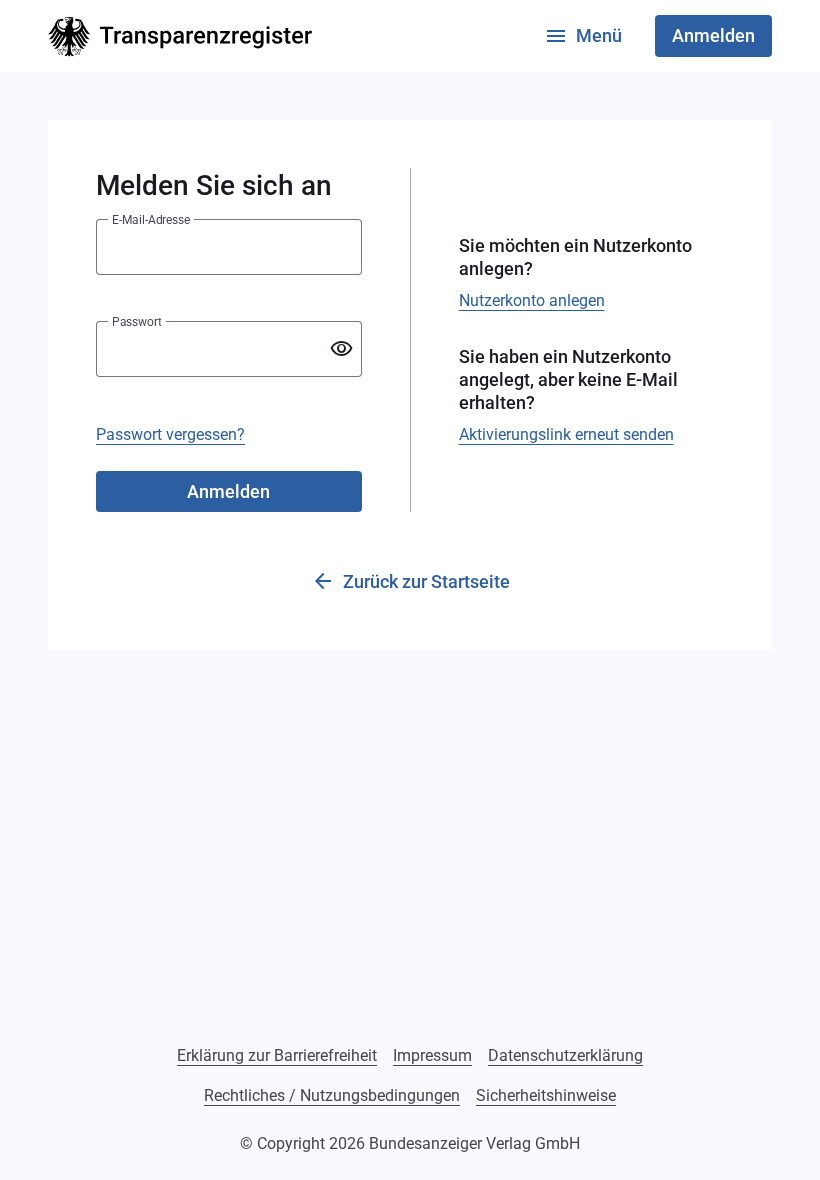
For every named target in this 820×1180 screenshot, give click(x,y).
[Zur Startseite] (180, 36)
